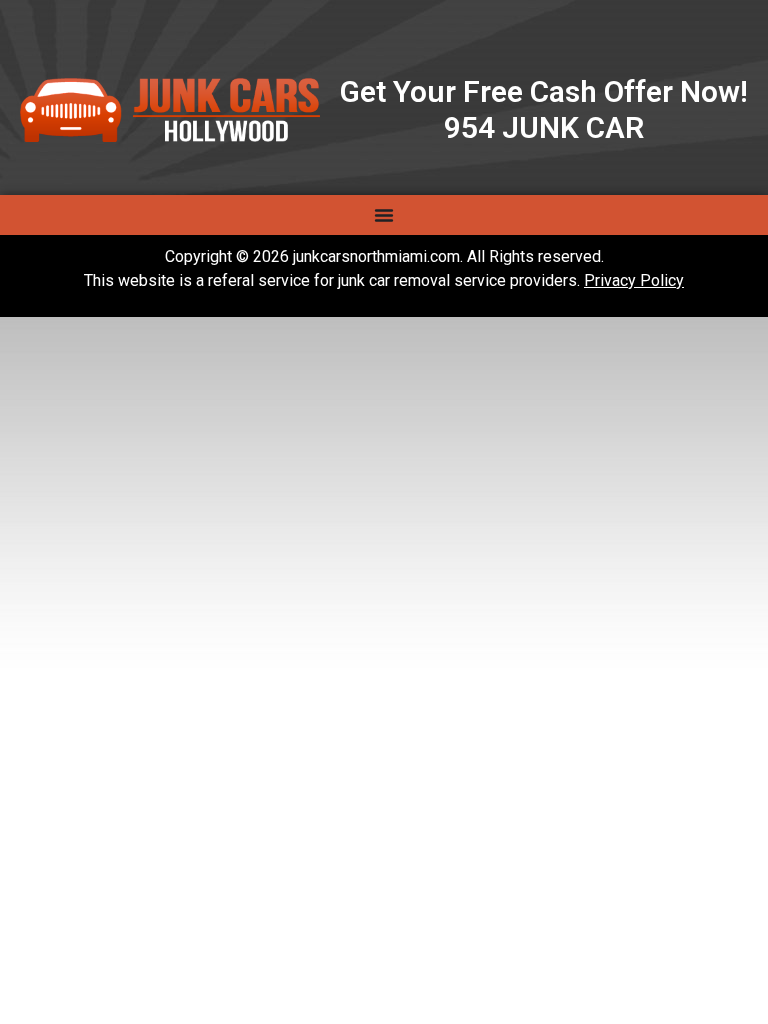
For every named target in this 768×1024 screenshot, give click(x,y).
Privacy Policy (634, 280)
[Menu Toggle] (384, 215)
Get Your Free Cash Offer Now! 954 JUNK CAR (544, 109)
